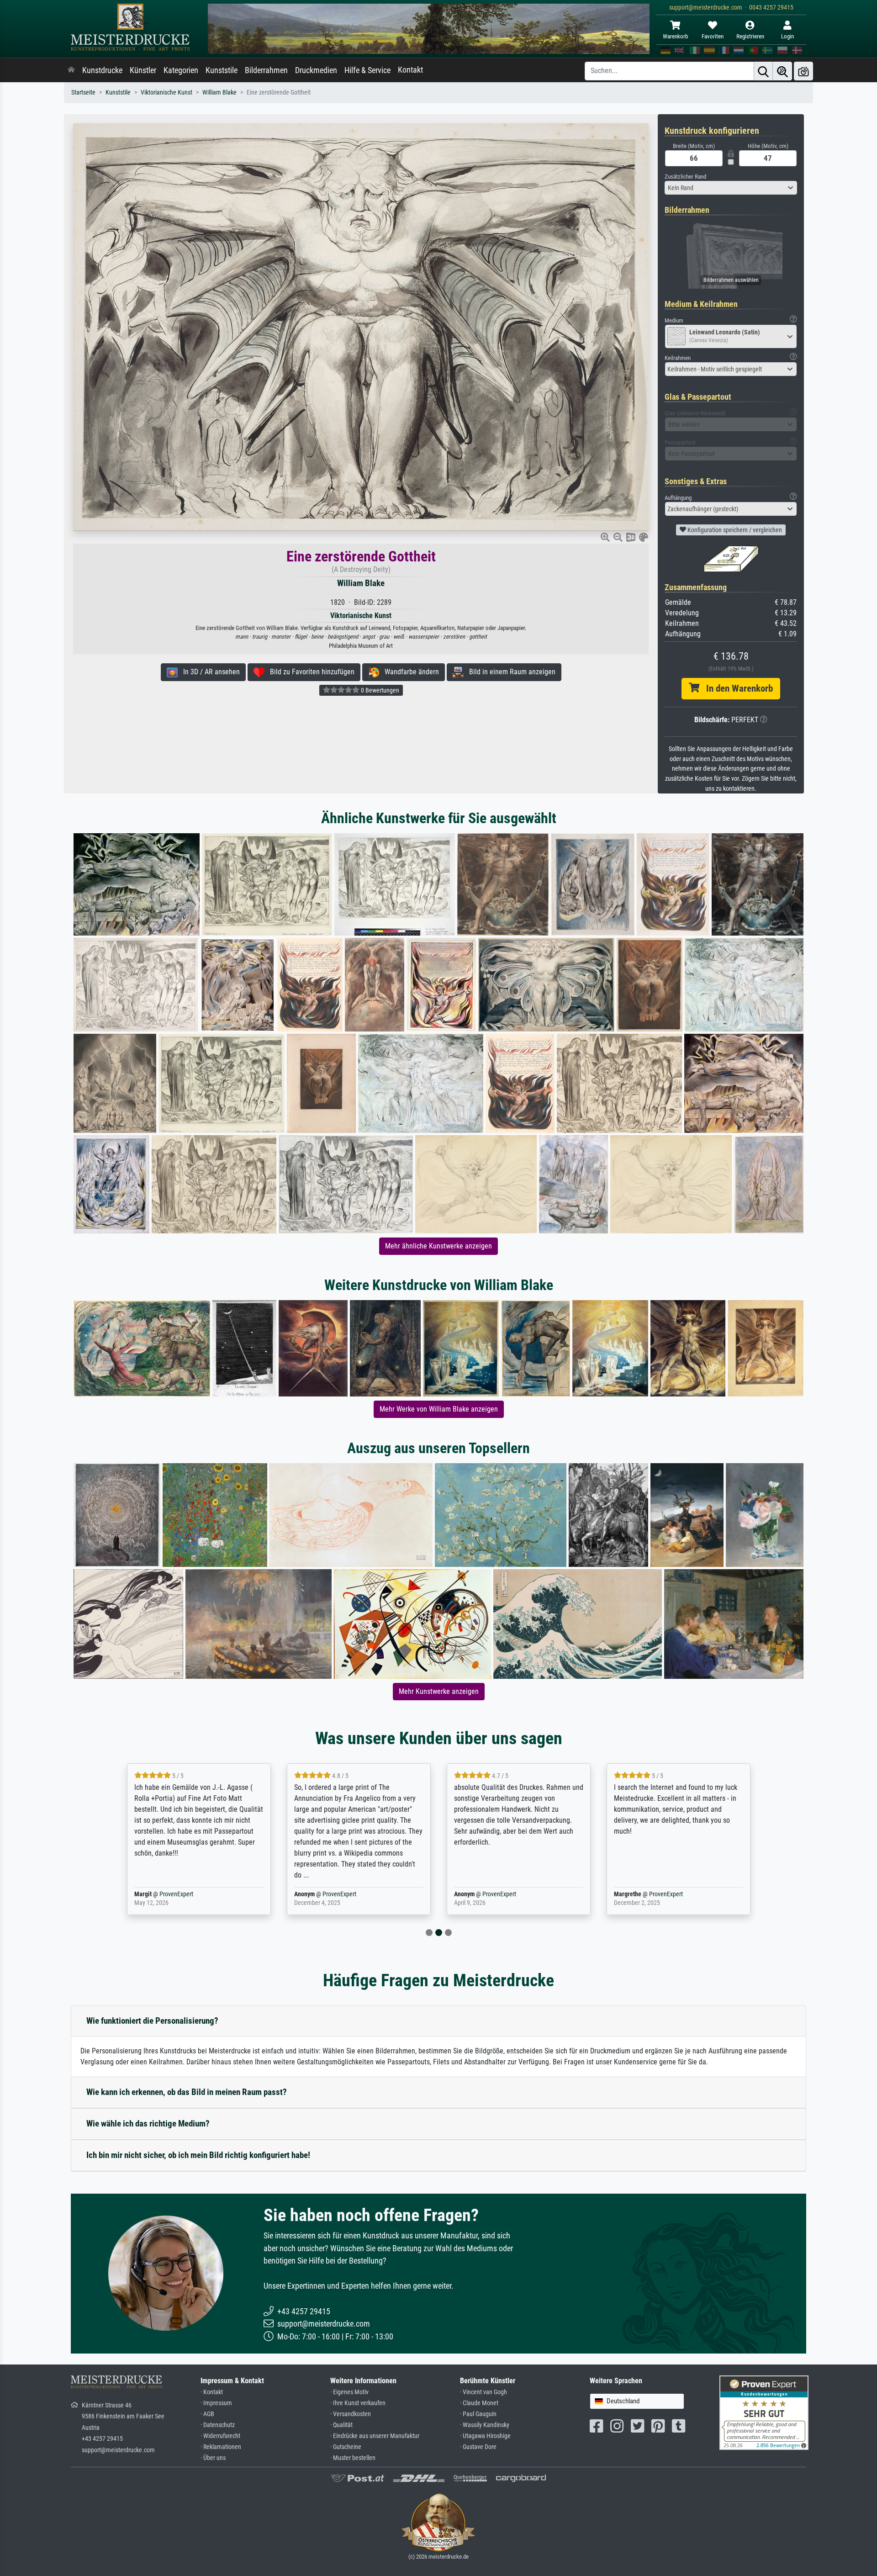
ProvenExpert (176, 1894)
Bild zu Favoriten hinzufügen (309, 672)
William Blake (219, 93)
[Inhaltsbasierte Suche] (782, 71)
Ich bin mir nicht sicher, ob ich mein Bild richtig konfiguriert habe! (198, 2155)
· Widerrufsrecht (220, 2436)
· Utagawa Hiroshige (485, 2436)
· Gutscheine (346, 2447)
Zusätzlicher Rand (685, 177)
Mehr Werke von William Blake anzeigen (439, 1409)
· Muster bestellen (353, 2458)
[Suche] (763, 71)
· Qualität (341, 2425)
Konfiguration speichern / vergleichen (734, 530)
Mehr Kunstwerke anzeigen (439, 1691)
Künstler (143, 70)
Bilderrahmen (266, 70)
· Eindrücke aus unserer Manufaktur (375, 2436)
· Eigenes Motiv (349, 2392)
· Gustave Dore (478, 2447)
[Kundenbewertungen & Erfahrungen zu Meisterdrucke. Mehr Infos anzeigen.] (764, 2412)
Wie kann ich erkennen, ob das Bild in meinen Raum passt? (187, 2092)
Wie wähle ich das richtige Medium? (148, 2124)
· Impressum (216, 2403)
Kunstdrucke (102, 70)
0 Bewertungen (379, 690)
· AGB (207, 2414)
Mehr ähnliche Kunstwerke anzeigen (438, 1246)
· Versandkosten (351, 2414)
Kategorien (181, 70)
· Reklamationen (221, 2447)
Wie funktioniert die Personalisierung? (152, 2021)
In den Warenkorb (736, 688)
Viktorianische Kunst (166, 93)
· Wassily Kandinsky (485, 2425)
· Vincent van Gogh (483, 2392)
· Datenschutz (218, 2425)
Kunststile (222, 70)
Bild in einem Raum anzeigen (510, 672)
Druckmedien (316, 70)
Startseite (83, 93)
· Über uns (213, 2458)
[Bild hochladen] (803, 71)
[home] (71, 70)
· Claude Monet (479, 2403)
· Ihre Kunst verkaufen (358, 2403)
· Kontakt (212, 2392)
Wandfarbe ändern (409, 672)
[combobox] (731, 188)
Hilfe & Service (367, 70)
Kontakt (410, 70)
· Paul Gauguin (478, 2414)
